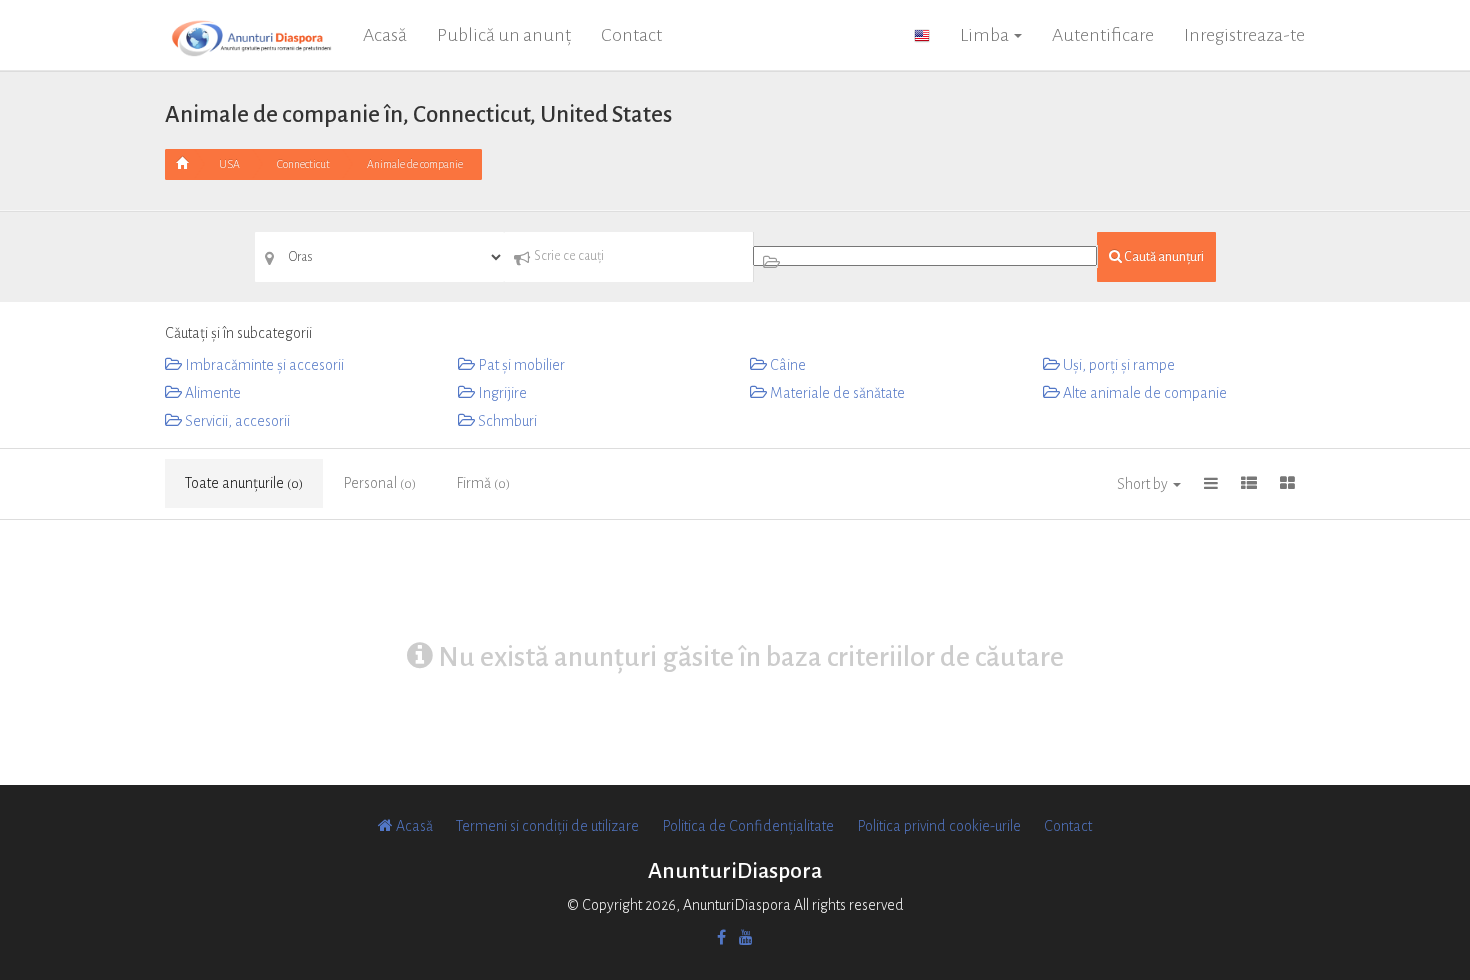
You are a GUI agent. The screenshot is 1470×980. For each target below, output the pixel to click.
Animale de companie (415, 164)
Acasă (385, 35)
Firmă (483, 483)
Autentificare (1103, 35)
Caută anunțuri (1163, 257)
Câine (786, 365)
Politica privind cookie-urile (939, 826)
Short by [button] (1144, 484)
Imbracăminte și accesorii (263, 365)
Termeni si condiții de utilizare (547, 826)
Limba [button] (986, 35)
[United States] (922, 35)
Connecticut (303, 164)
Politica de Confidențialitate (748, 826)
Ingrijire (501, 393)
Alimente (211, 393)
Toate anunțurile (244, 483)
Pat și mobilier (520, 365)
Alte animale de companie (1143, 393)
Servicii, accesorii (236, 421)
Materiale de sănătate (836, 393)
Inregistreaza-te (1244, 35)
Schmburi (506, 421)
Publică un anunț (504, 35)
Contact (631, 35)
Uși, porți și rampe (1117, 365)
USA (229, 164)
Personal (379, 483)
